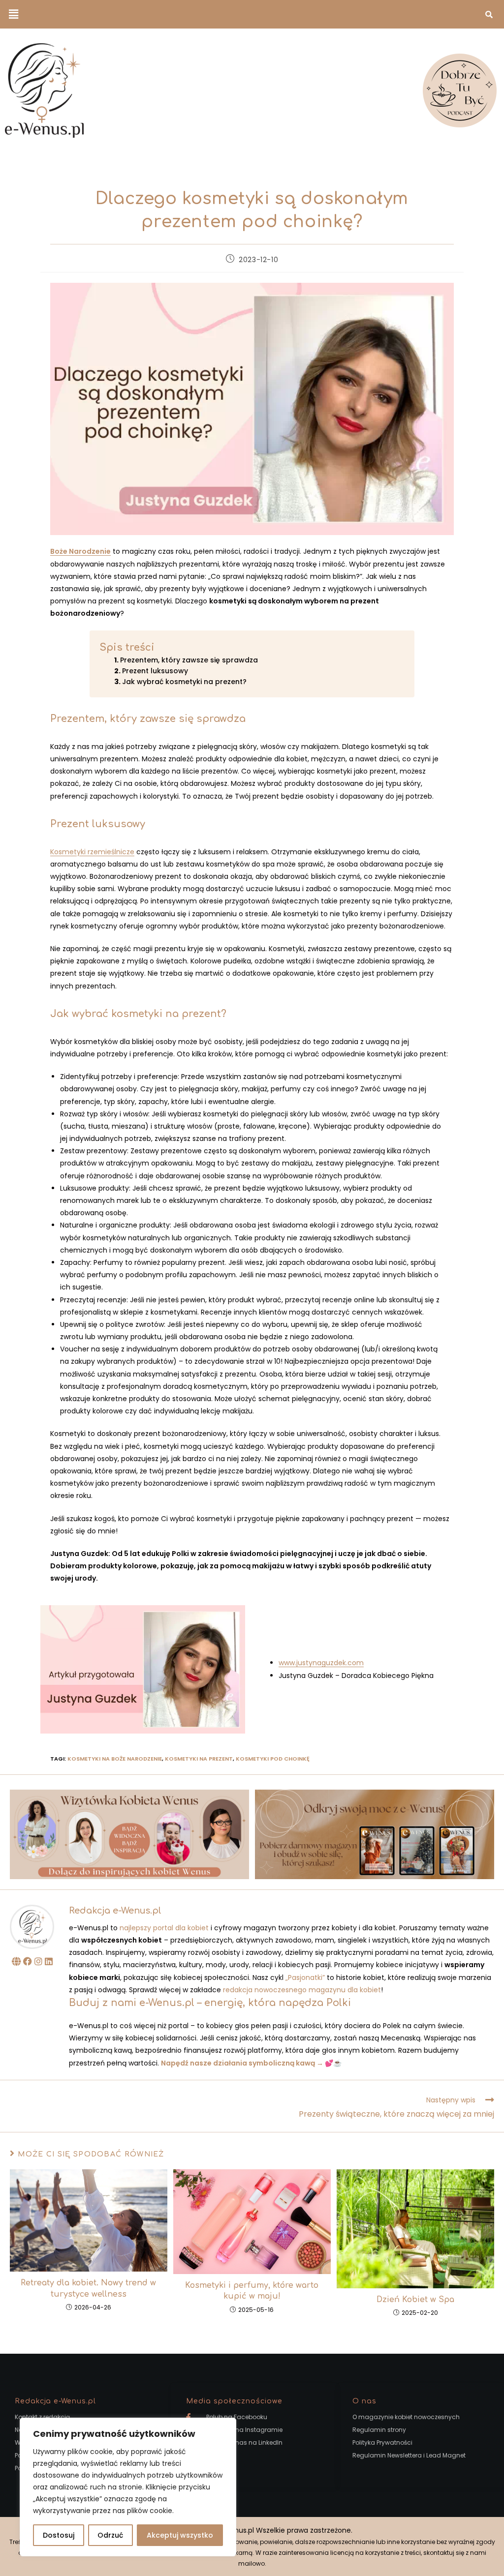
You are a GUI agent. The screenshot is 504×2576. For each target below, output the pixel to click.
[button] (13, 14)
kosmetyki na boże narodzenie (115, 1759)
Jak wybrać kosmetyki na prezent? (184, 682)
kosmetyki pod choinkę (273, 1759)
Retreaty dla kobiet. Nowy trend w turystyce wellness (88, 2288)
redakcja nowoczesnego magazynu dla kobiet (302, 1990)
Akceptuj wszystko (180, 2535)
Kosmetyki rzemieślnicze (92, 852)
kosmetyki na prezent (199, 1759)
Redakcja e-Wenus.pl (115, 1911)
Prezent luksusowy (155, 671)
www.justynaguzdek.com (321, 1663)
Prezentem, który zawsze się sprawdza (189, 660)
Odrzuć (110, 2535)
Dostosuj (59, 2535)
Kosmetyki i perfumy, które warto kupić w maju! (252, 2291)
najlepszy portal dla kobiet (164, 1928)
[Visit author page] (32, 1926)
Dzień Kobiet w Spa (415, 2300)
